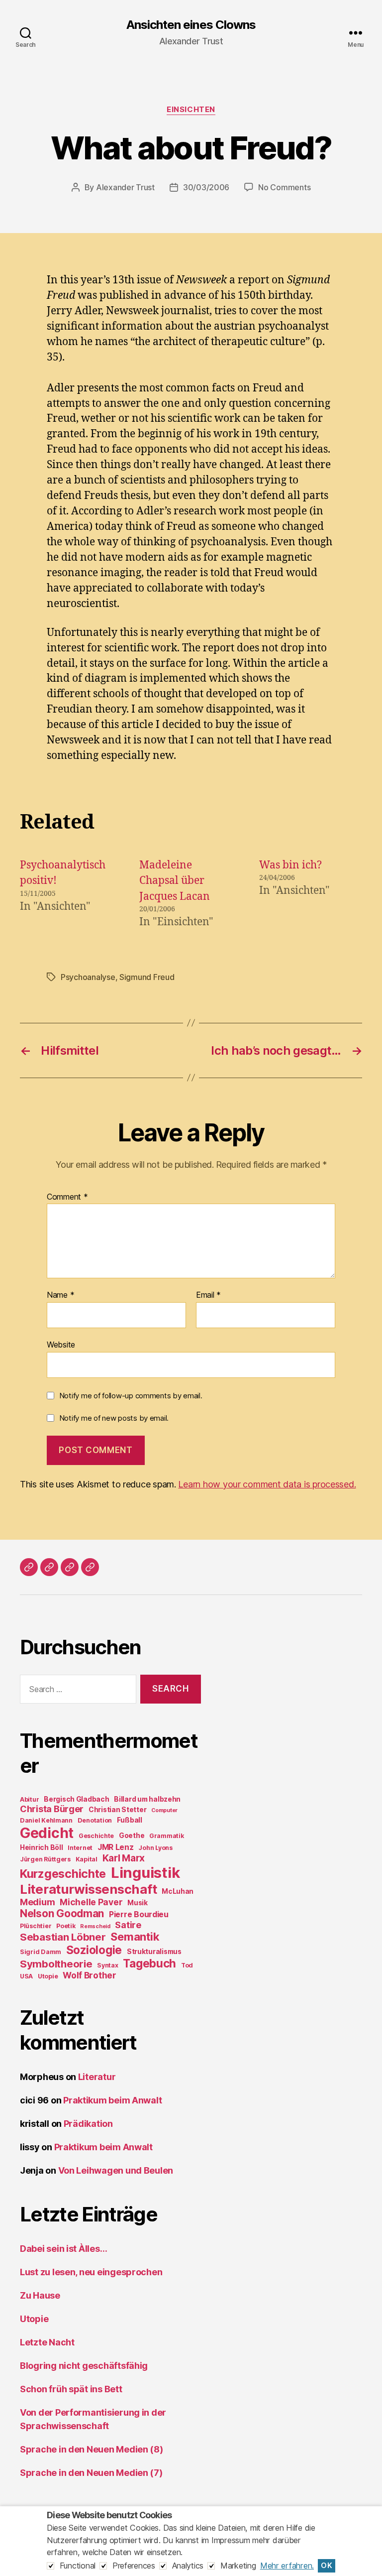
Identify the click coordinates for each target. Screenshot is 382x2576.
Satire (128, 1925)
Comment (67, 1197)
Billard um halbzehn (147, 1799)
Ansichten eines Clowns (191, 25)
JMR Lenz (116, 1847)
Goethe (132, 1836)
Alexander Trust (125, 187)
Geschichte (96, 1836)
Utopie (48, 1976)
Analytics (188, 2566)
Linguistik (145, 1873)
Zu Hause (40, 2295)
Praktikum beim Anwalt (112, 2100)
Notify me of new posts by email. (114, 1418)
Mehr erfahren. (287, 2566)
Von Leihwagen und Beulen (116, 2170)
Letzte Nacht (47, 2342)
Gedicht (47, 1833)
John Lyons (155, 1848)
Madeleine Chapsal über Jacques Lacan (175, 881)
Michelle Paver (91, 1902)
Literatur (97, 2077)
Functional (78, 2566)
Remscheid (95, 1926)
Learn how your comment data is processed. (267, 1484)
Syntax (107, 1965)
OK (327, 2566)
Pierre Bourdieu (139, 1914)
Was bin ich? (290, 865)
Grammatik (167, 1836)
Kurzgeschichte (63, 1874)
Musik (138, 1903)
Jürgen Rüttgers (45, 1859)
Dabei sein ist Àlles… (63, 2249)
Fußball (130, 1820)
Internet (80, 1848)
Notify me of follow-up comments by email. (131, 1396)
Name (60, 1295)
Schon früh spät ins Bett (71, 2389)
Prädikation (88, 2124)
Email (208, 1295)
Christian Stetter (117, 1810)
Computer (164, 1810)
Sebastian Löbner (63, 1937)
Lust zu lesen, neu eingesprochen (91, 2272)
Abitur (29, 1799)
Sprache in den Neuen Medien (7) (91, 2473)
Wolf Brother (90, 1975)
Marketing (238, 2566)
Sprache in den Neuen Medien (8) (92, 2449)
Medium (37, 1902)
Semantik (135, 1937)
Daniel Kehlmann (46, 1820)
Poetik (66, 1926)
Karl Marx (124, 1858)
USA (26, 1976)
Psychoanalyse (88, 977)
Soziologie (94, 1950)
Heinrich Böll (42, 1847)
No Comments (284, 187)
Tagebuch (149, 1963)
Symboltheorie (56, 1964)
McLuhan (178, 1891)
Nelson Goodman (62, 1913)
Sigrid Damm (41, 1952)
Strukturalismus (154, 1952)
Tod (187, 1965)
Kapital (87, 1859)
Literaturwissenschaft (88, 1889)
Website (61, 1344)
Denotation (95, 1820)
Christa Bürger (52, 1809)
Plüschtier (36, 1926)
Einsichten (191, 110)
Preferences (134, 2566)
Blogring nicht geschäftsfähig (84, 2366)
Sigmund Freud (147, 977)
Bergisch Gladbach (76, 1799)
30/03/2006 (206, 187)
